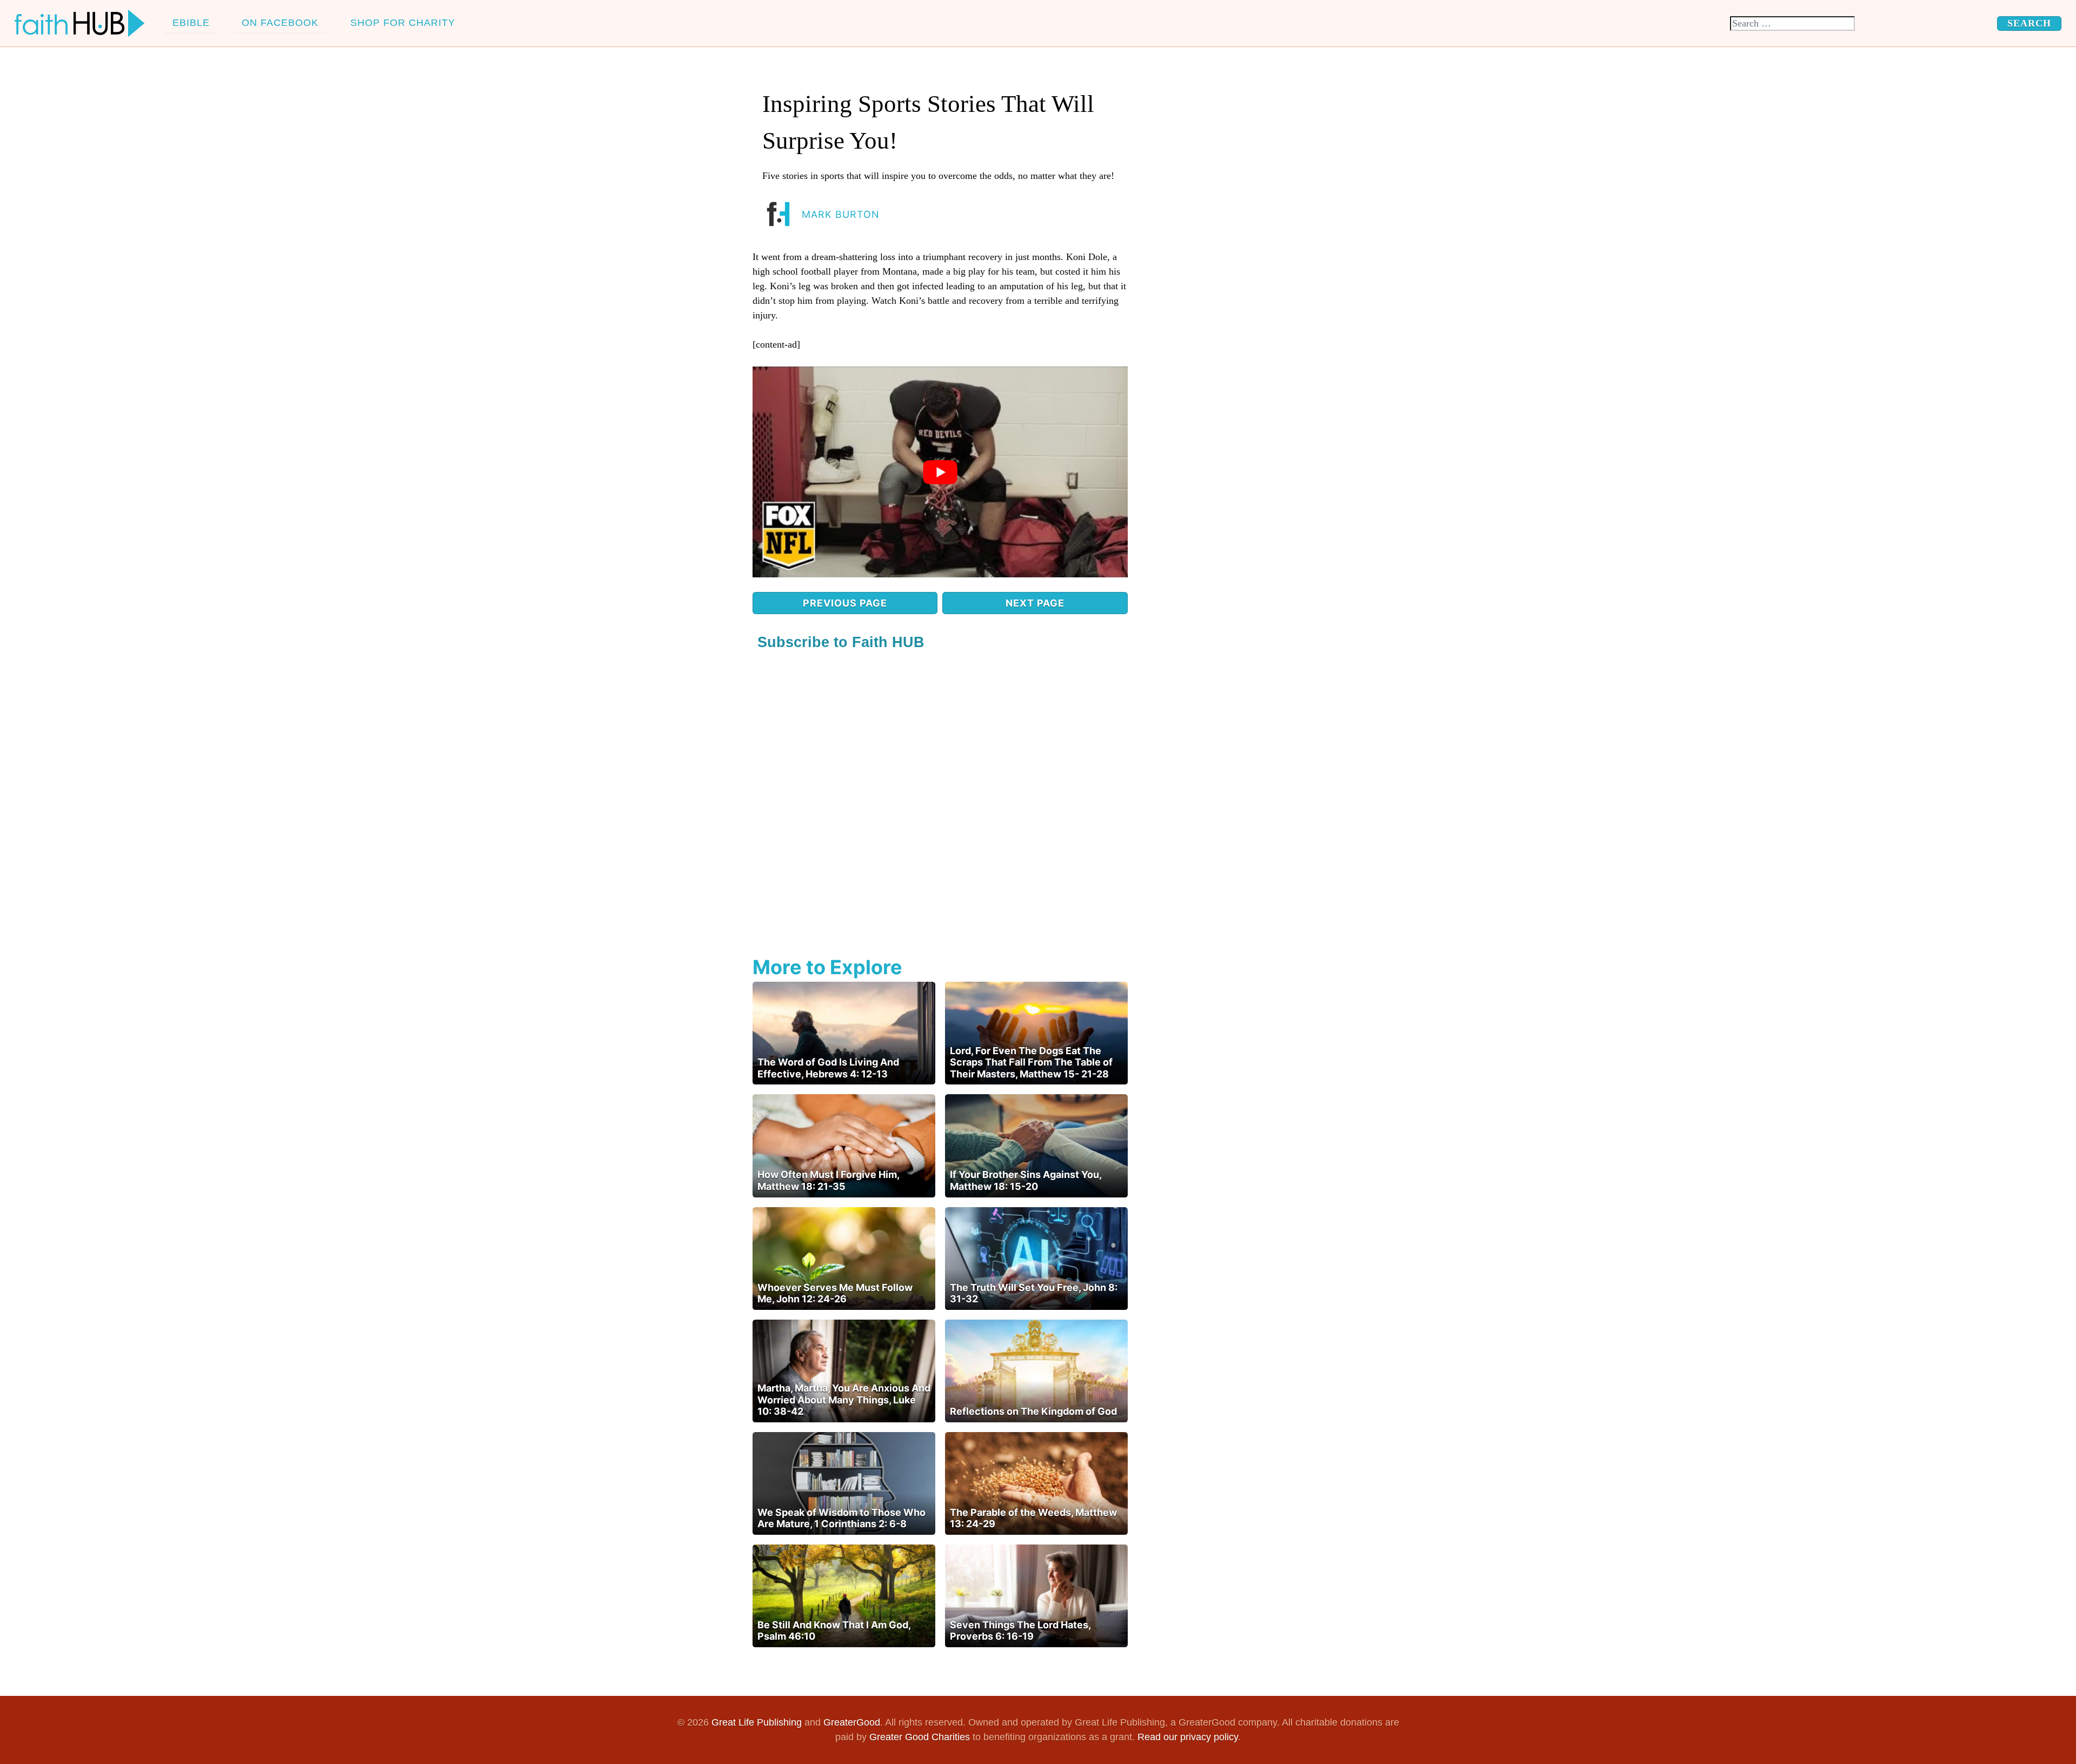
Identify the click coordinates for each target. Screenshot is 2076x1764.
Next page (1035, 603)
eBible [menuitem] (191, 23)
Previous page (845, 603)
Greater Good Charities (920, 1737)
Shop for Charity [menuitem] (403, 23)
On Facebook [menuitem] (280, 23)
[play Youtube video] (940, 472)
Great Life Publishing (757, 1722)
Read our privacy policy (1188, 1737)
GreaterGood (852, 1722)
